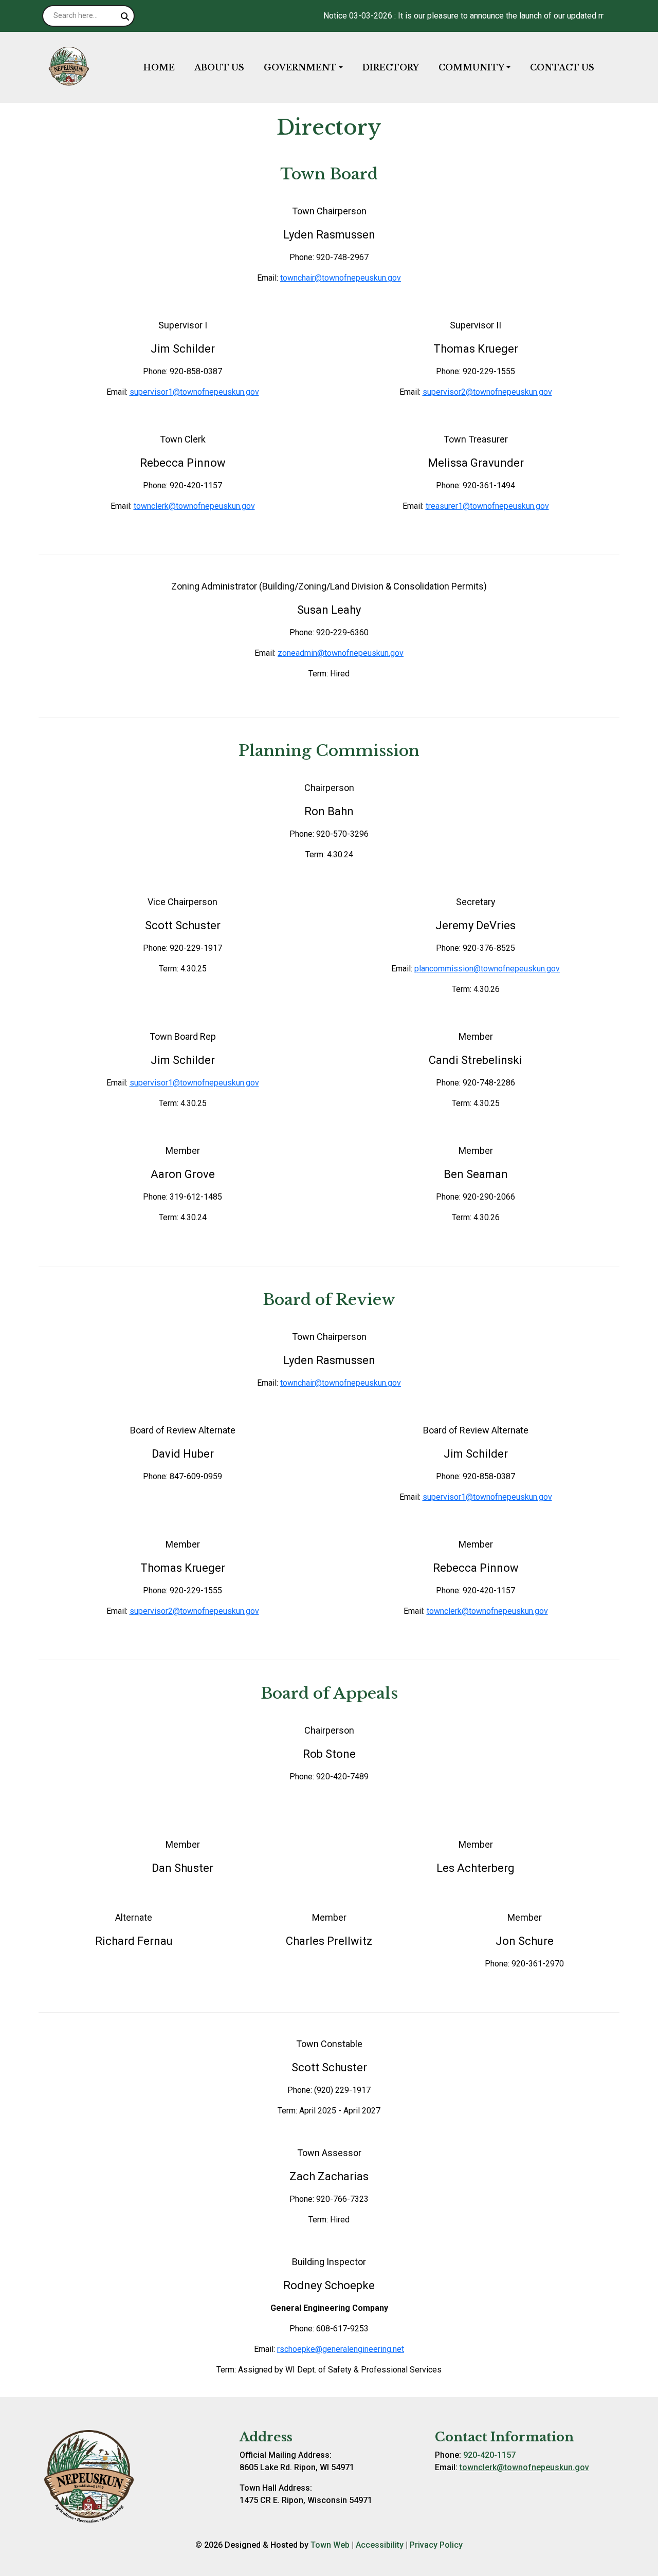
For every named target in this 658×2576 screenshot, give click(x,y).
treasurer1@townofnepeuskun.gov (487, 506)
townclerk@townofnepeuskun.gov (194, 506)
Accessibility (380, 2545)
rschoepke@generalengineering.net (341, 2349)
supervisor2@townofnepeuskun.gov (487, 392)
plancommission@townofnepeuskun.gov (487, 969)
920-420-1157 (489, 2455)
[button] (309, 67)
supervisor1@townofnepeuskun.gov (194, 392)
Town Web (330, 2545)
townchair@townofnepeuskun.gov (341, 278)
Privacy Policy (436, 2545)
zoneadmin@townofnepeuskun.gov (341, 653)
